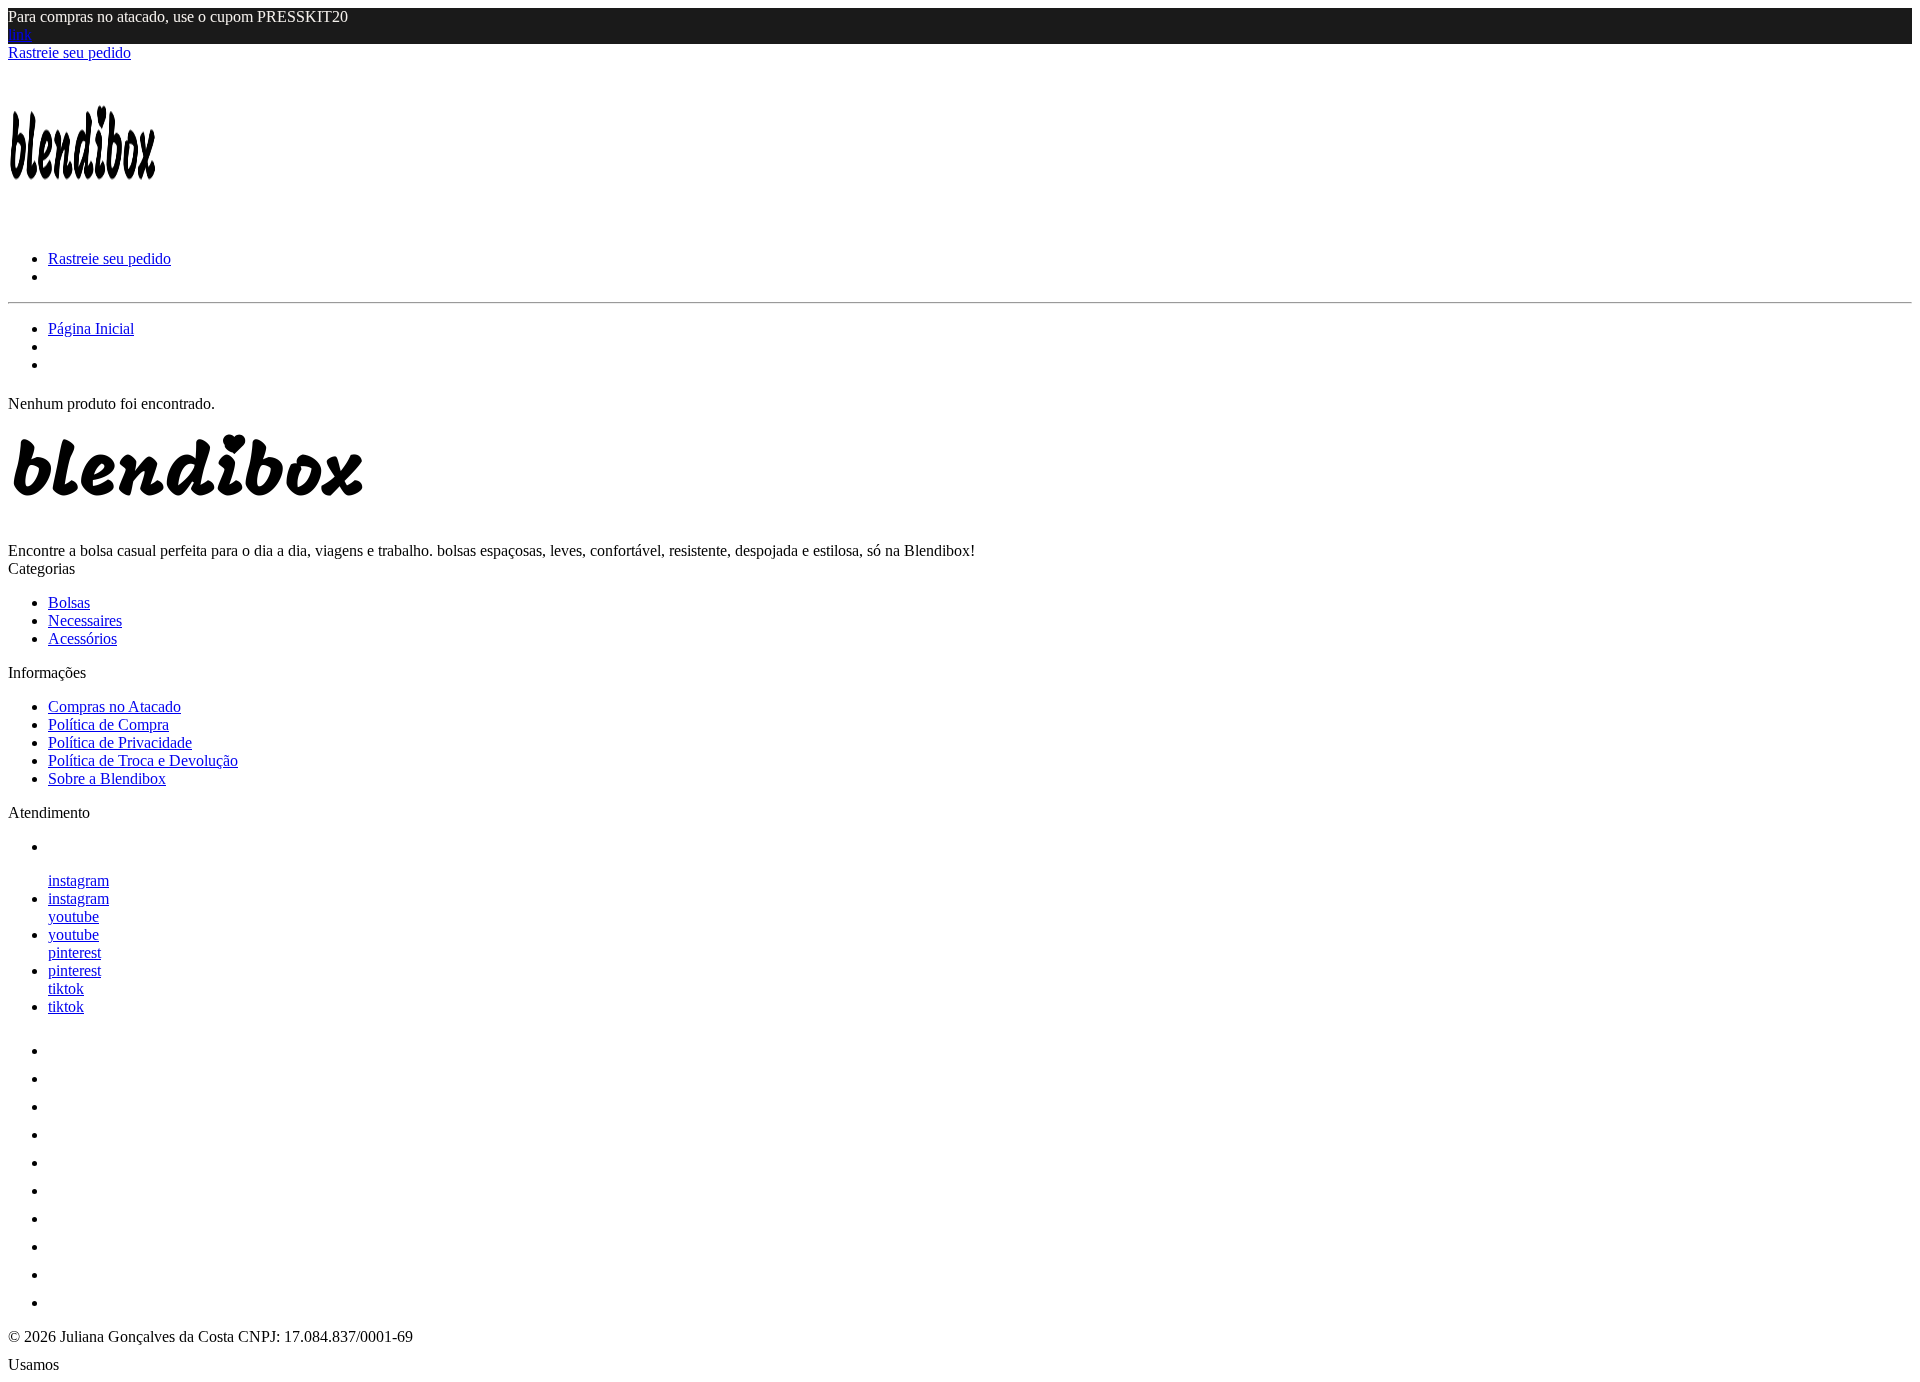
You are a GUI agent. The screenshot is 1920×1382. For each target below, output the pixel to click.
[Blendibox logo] (83, 224)
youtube (73, 916)
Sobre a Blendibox (107, 778)
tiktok (66, 988)
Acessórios (82, 638)
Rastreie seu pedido (69, 52)
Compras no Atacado (114, 706)
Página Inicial (91, 328)
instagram (78, 880)
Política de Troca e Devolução (143, 760)
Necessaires (85, 620)
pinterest (74, 952)
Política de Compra (108, 724)
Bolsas (69, 602)
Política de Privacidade (120, 742)
